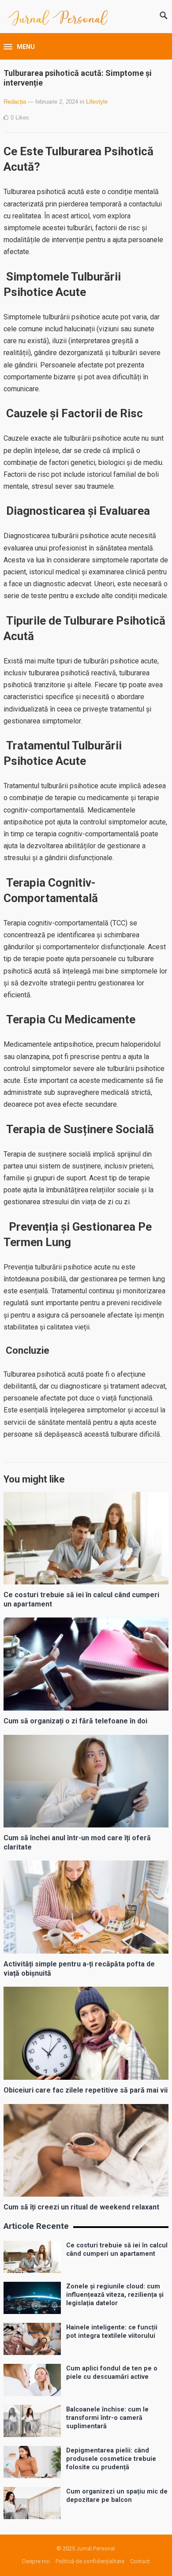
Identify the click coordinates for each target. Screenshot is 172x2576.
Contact (140, 2561)
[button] (19, 47)
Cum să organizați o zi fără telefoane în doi (75, 1721)
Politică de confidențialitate (90, 2561)
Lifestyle (97, 102)
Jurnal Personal (96, 2548)
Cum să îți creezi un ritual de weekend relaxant (81, 2207)
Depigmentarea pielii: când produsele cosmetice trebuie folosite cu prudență (111, 2459)
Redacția (15, 102)
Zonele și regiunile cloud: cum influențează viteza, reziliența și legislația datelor (115, 2295)
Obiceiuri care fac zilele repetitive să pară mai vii (86, 2090)
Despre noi (36, 2561)
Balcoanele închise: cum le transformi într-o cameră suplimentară (107, 2418)
